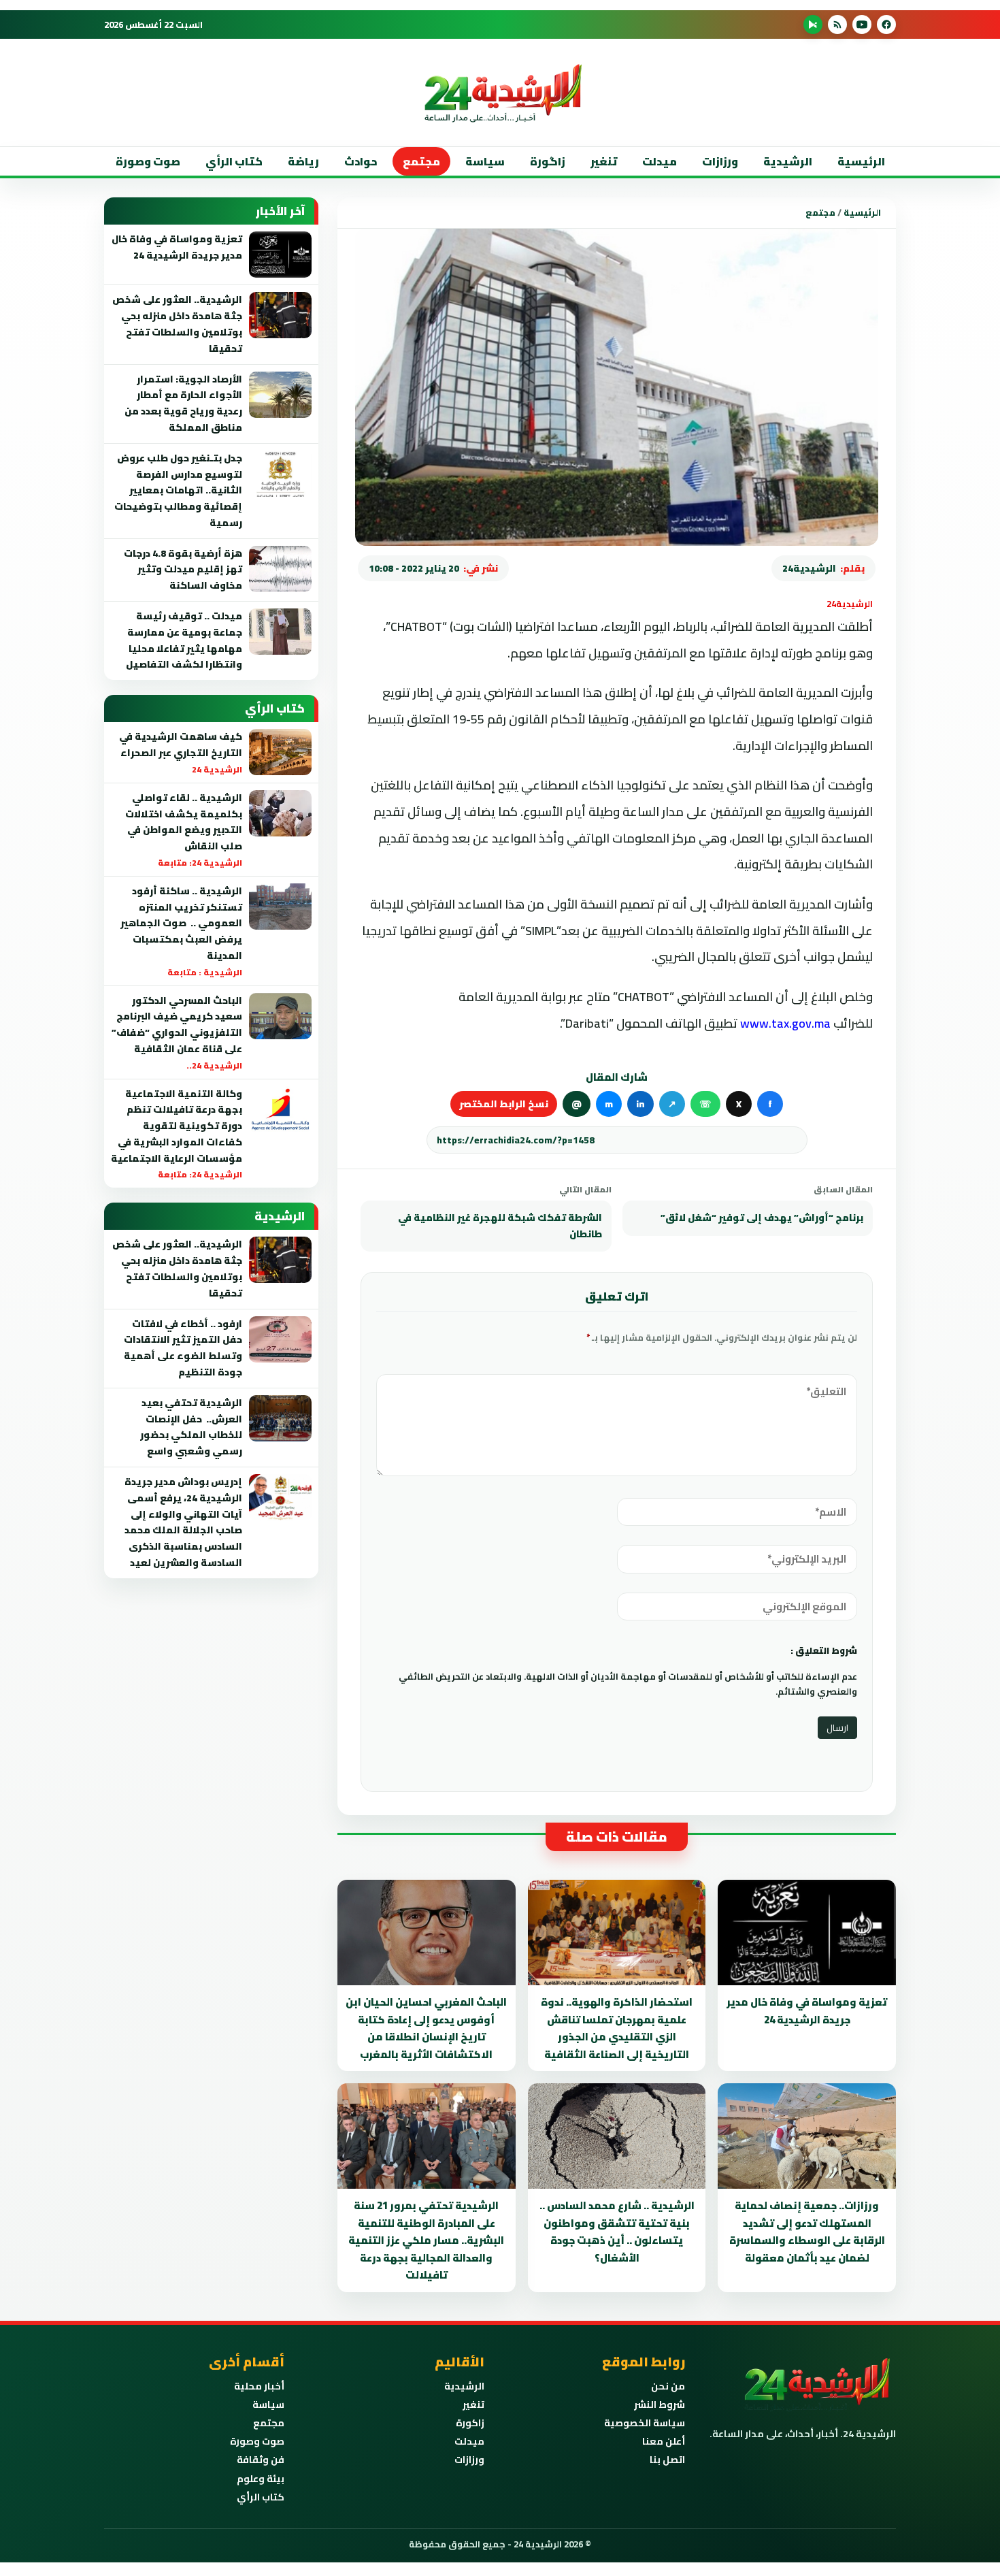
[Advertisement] (911, 272)
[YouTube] (862, 25)
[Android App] (813, 25)
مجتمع (421, 161)
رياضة (303, 161)
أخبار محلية (259, 2386)
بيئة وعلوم (261, 2479)
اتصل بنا (667, 2460)
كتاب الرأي (234, 161)
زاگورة (548, 161)
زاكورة (470, 2423)
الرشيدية (788, 161)
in (640, 1104)
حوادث (361, 161)
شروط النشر (660, 2404)
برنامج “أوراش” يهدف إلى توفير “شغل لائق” (762, 1218)
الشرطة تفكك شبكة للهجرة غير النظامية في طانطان (500, 1226)
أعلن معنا (664, 2441)
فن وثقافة (261, 2460)
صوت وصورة (148, 161)
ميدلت (660, 161)
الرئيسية (861, 161)
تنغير (604, 161)
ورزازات (720, 161)
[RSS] (837, 25)
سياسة (485, 161)
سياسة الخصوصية (645, 2423)
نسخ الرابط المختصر (504, 1104)
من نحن (668, 2386)
